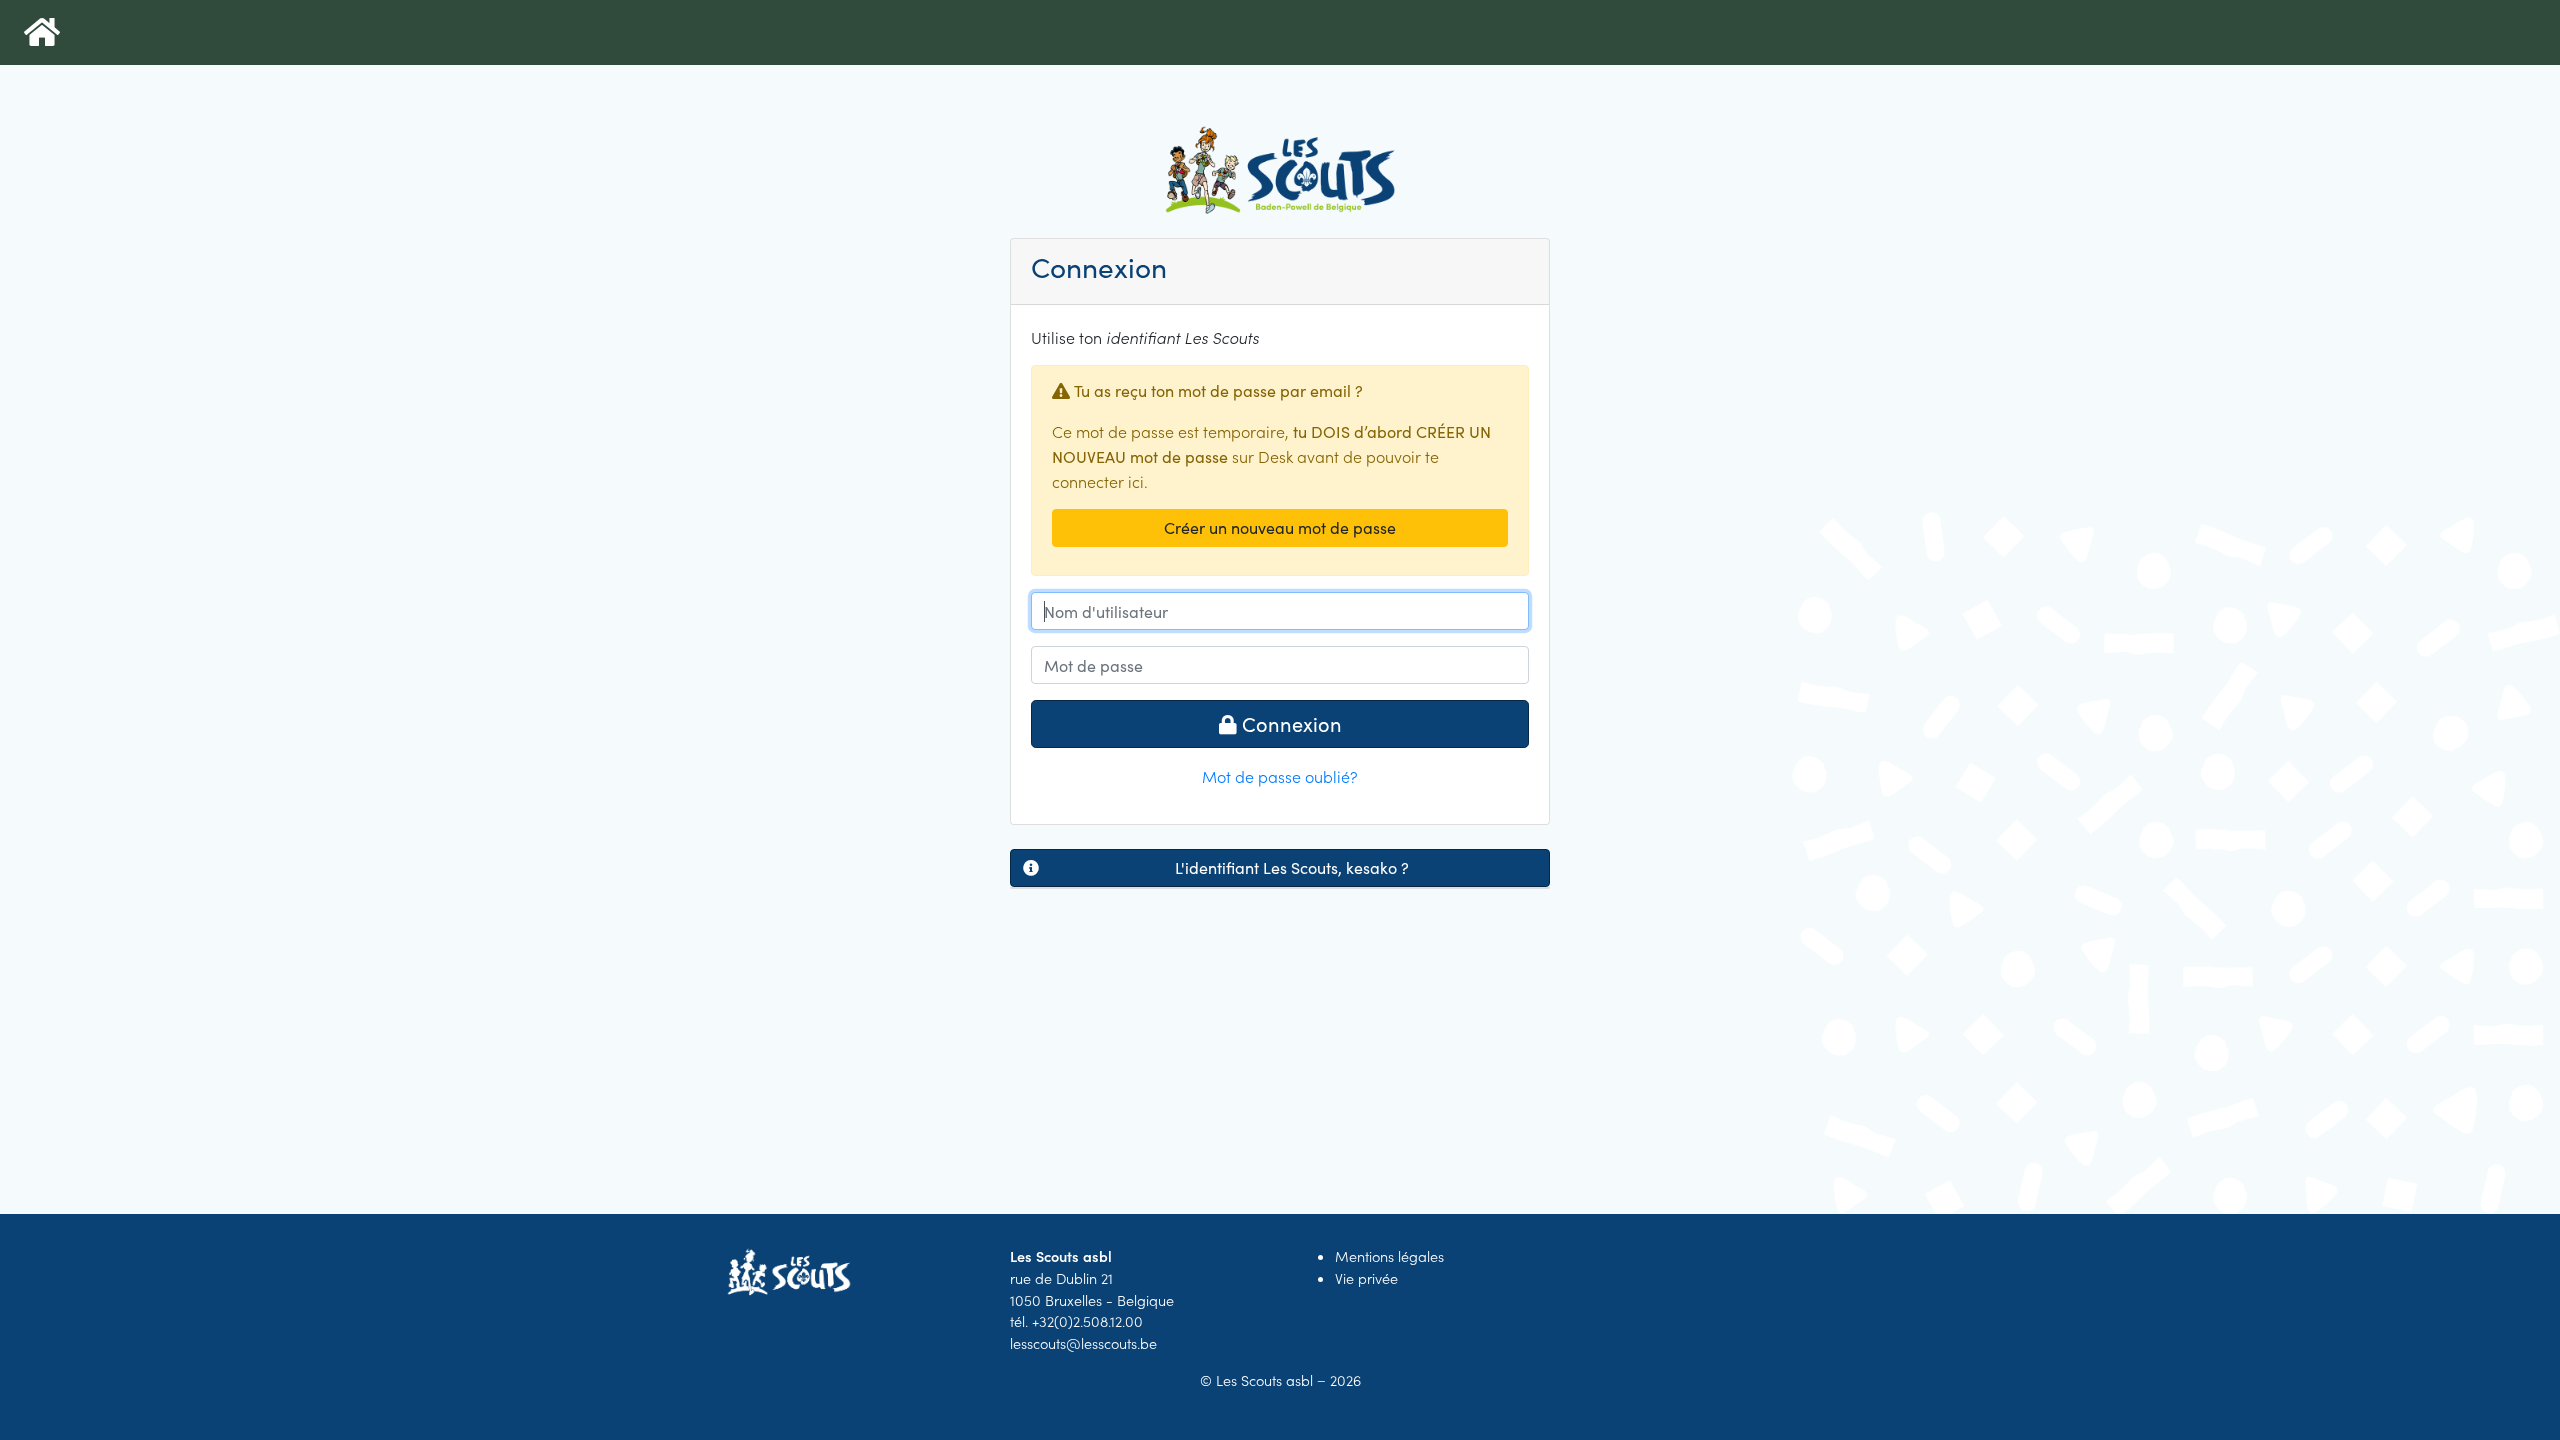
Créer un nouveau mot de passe (1280, 527)
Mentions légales (1389, 1256)
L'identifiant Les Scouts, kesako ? (1292, 867)
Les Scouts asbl (1264, 1380)
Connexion (1289, 723)
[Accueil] (42, 32)
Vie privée (1366, 1278)
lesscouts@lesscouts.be (1083, 1343)
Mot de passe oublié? (1280, 776)
